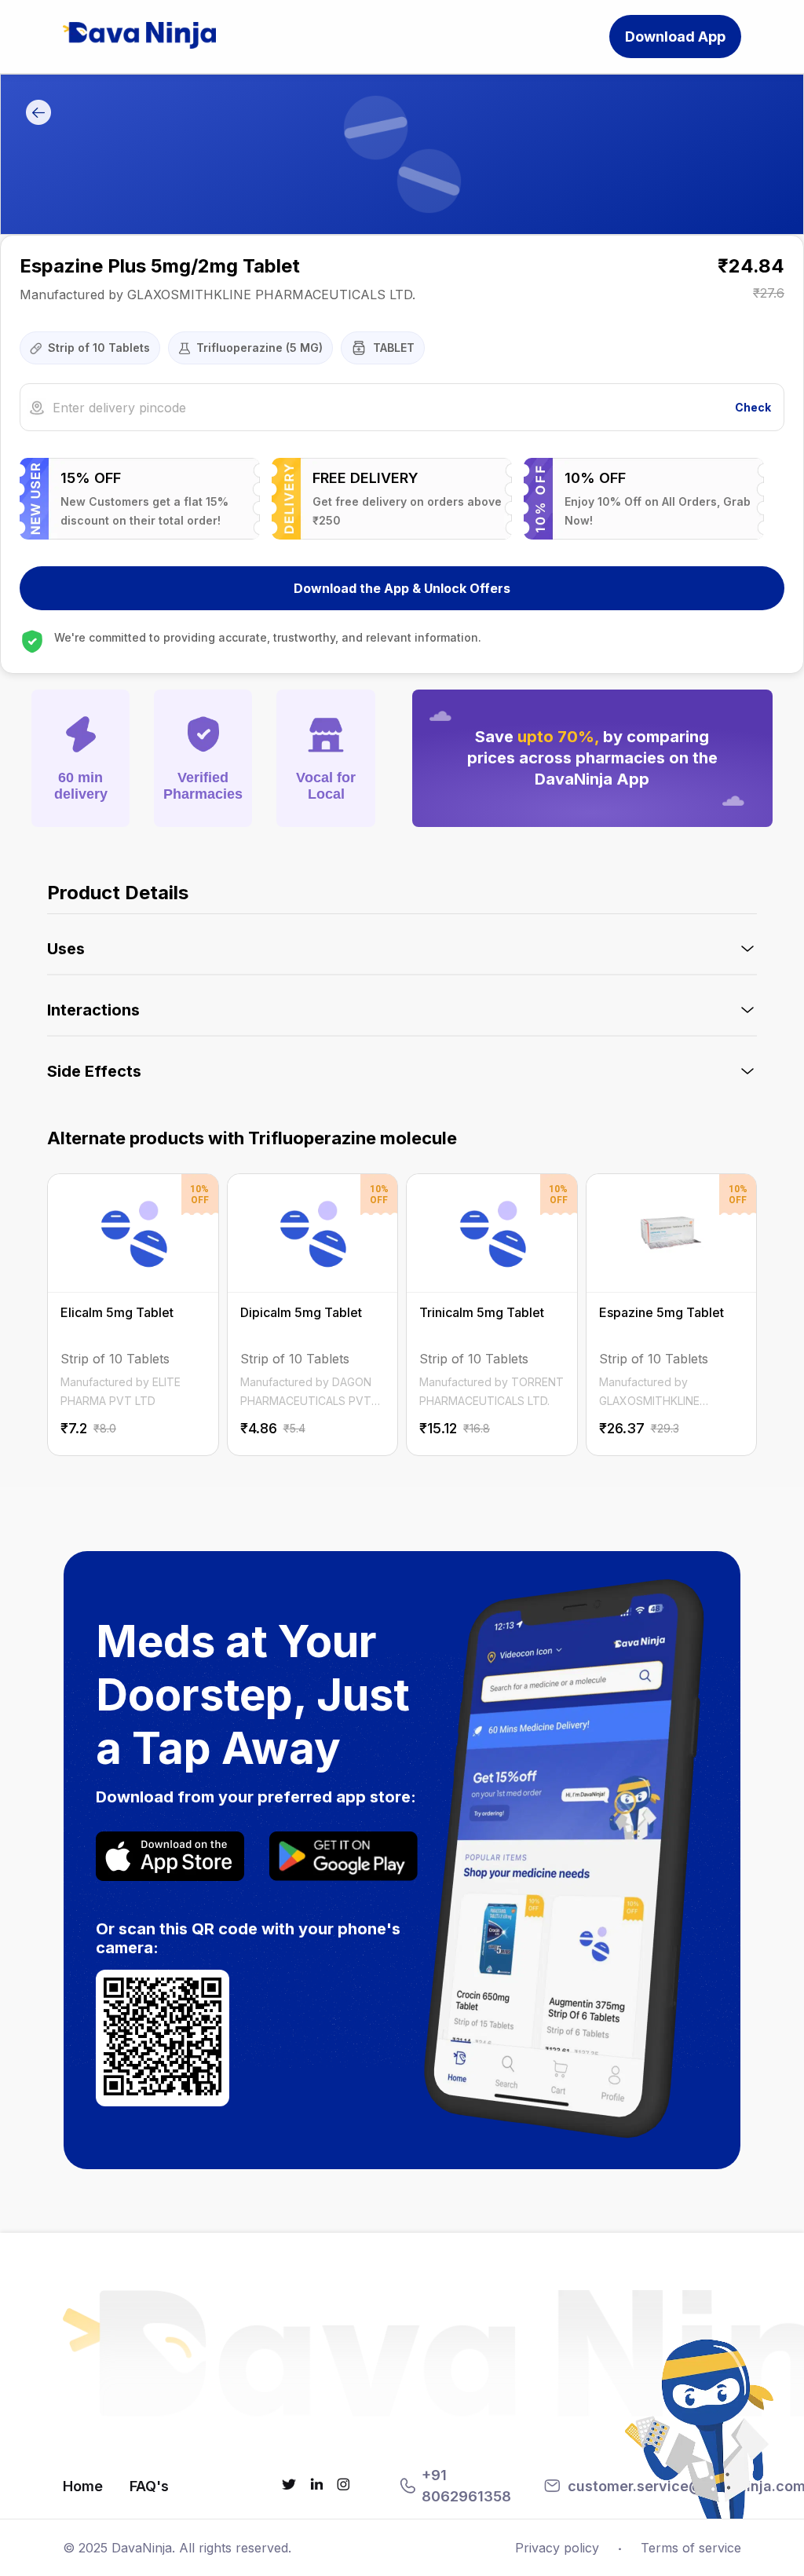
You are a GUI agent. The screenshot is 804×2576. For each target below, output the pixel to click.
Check (753, 407)
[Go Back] (38, 113)
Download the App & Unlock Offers (402, 588)
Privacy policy (557, 2548)
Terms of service (691, 2548)
